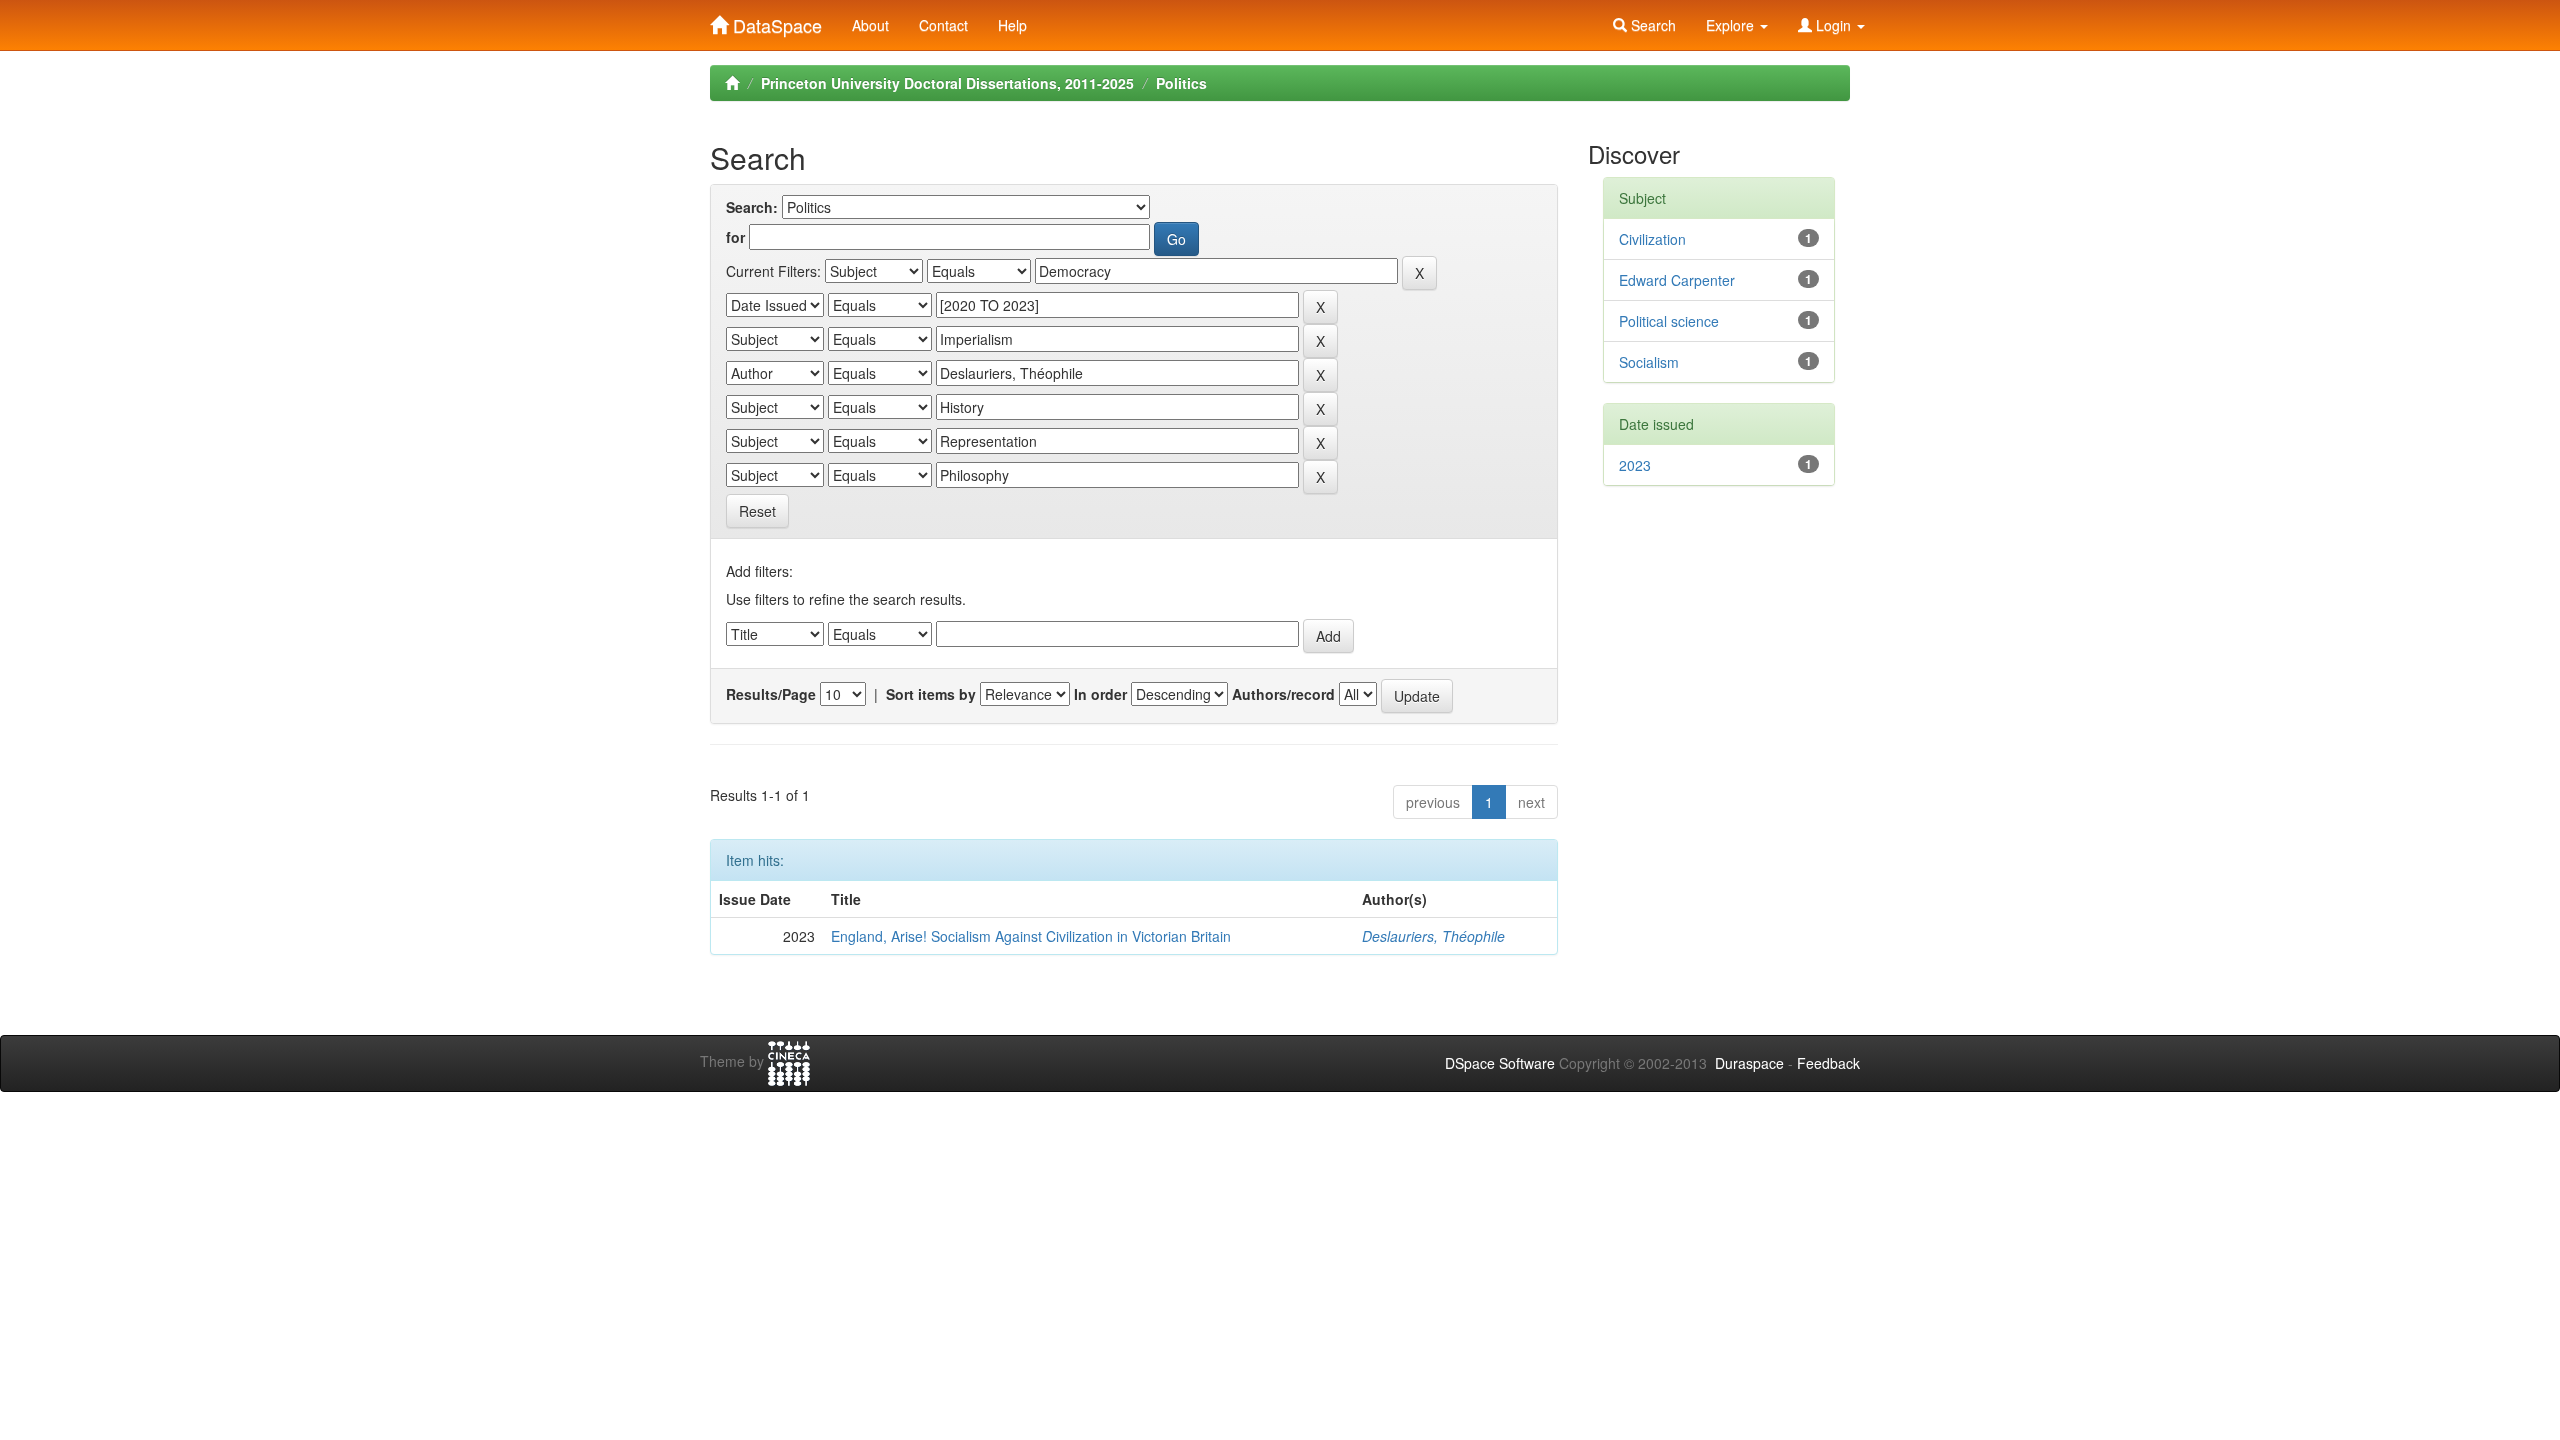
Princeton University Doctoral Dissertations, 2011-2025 (947, 83)
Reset (757, 511)
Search (1651, 25)
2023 (1635, 465)
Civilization (1652, 239)
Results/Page (771, 694)
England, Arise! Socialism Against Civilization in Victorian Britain (1031, 936)
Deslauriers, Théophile (1433, 936)
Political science (1669, 321)
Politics (1181, 83)
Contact (943, 25)
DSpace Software (1500, 1063)
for (735, 237)
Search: (752, 207)
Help (1012, 25)
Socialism (1649, 362)
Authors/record (1283, 694)
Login (1833, 25)
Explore (1732, 25)
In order (1100, 694)
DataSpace (775, 21)
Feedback (1828, 1063)
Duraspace (1749, 1063)
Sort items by (931, 694)
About (870, 25)
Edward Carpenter (1677, 280)
